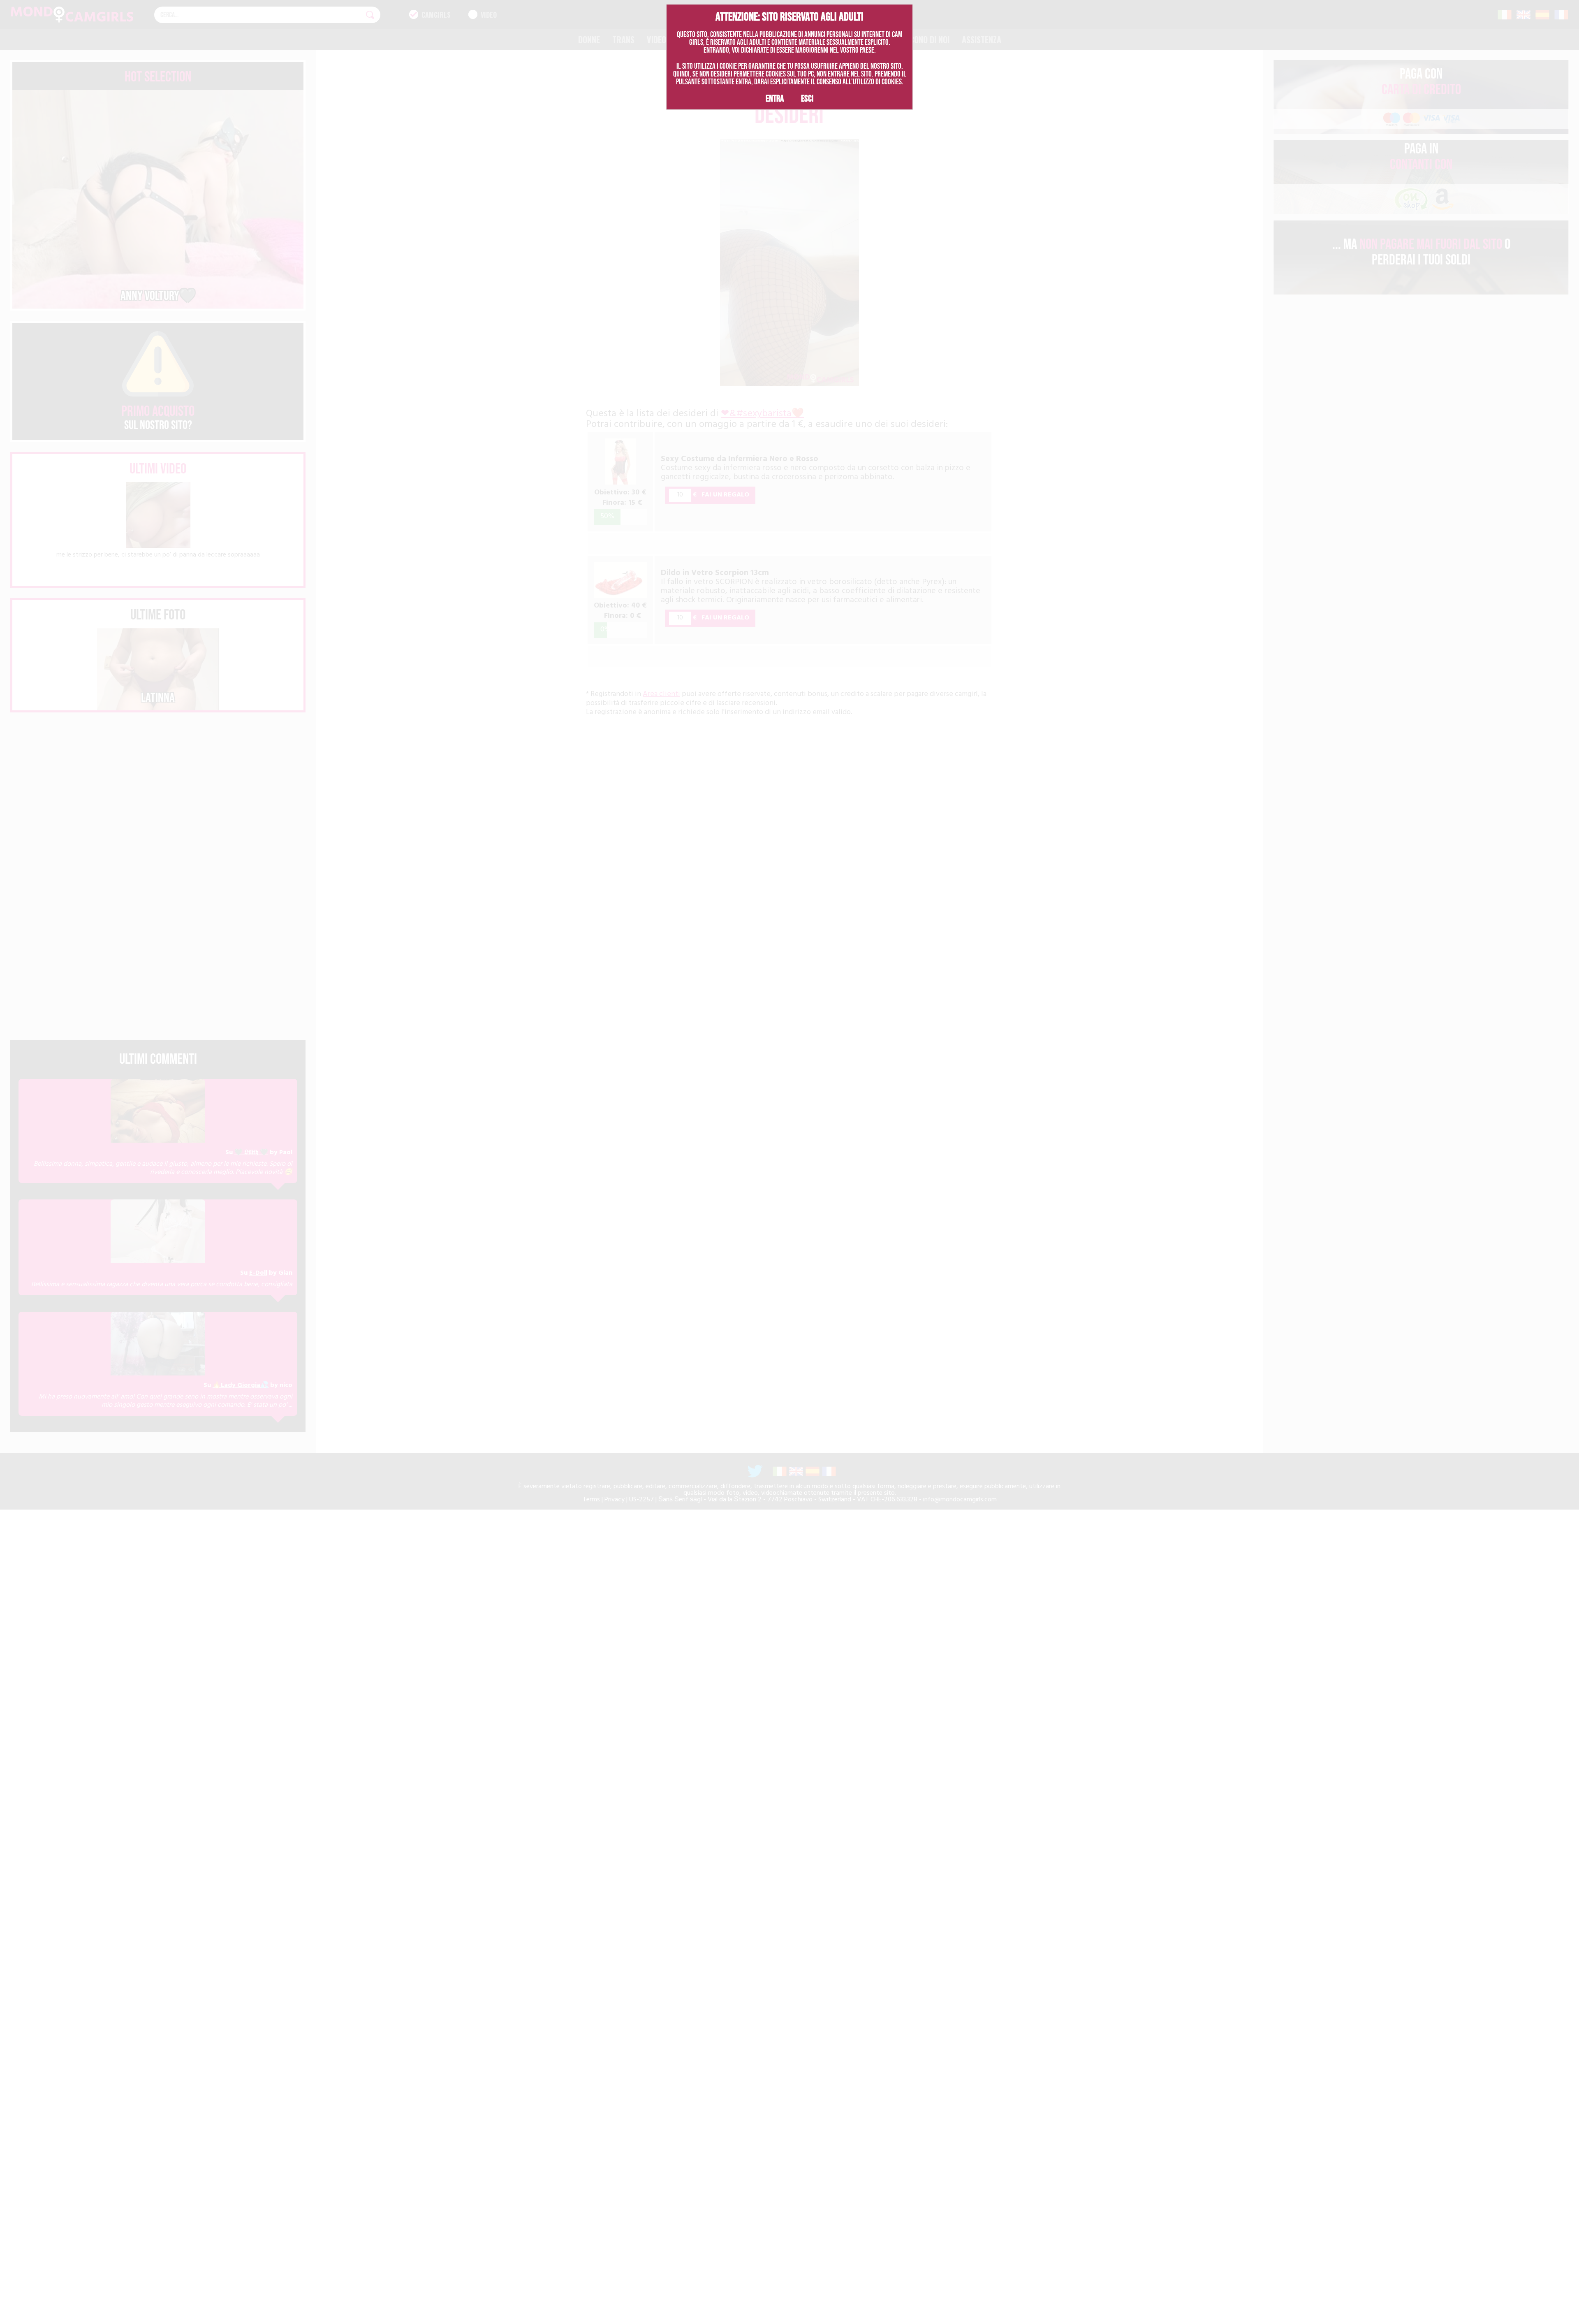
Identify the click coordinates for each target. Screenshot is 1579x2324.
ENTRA (775, 98)
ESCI (807, 98)
